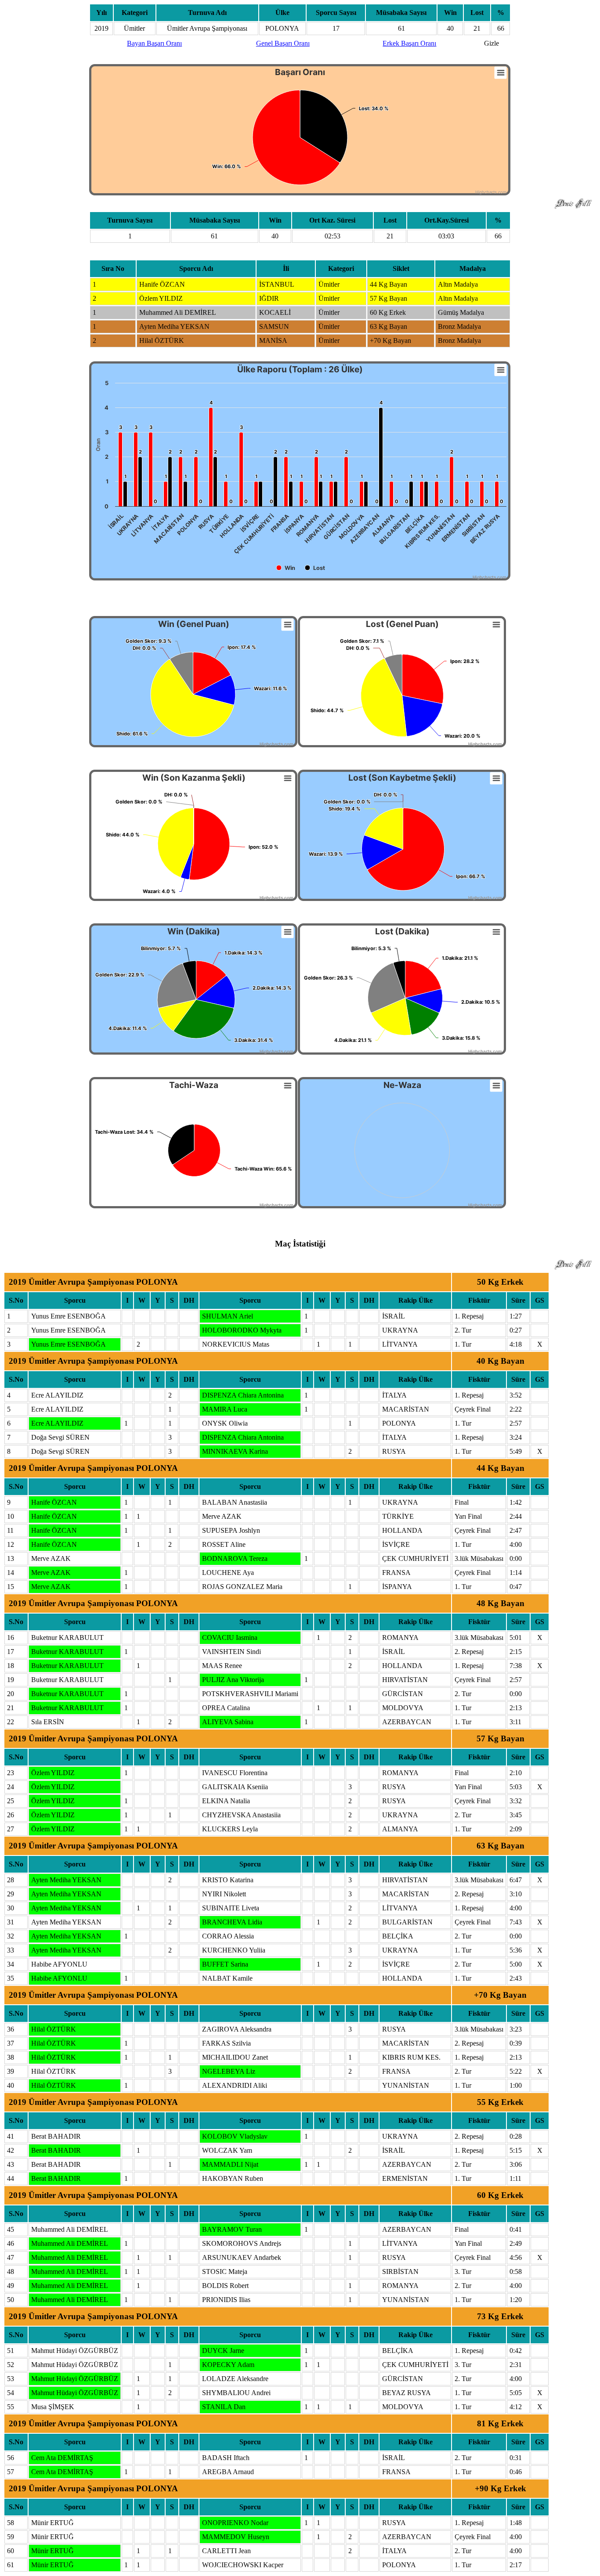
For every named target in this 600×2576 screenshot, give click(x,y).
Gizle (492, 43)
